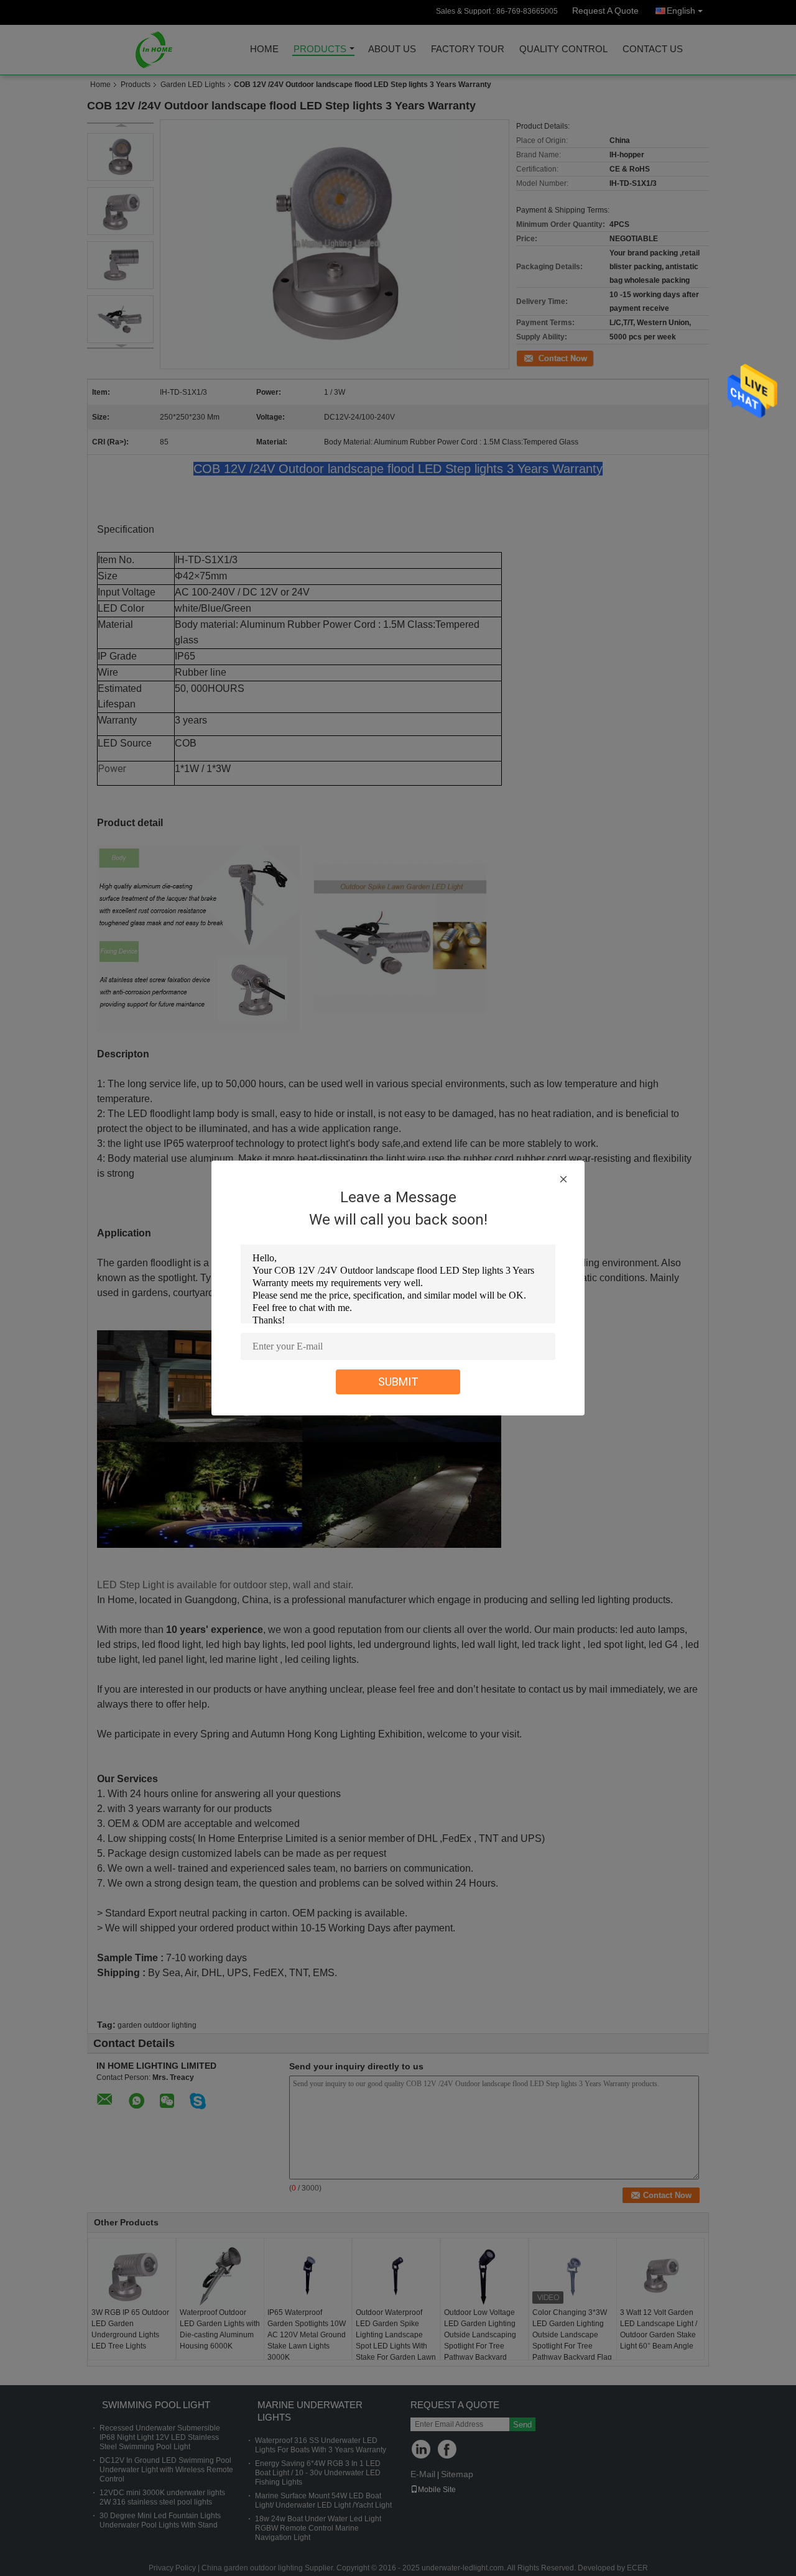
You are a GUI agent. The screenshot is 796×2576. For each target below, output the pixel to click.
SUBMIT (398, 1382)
